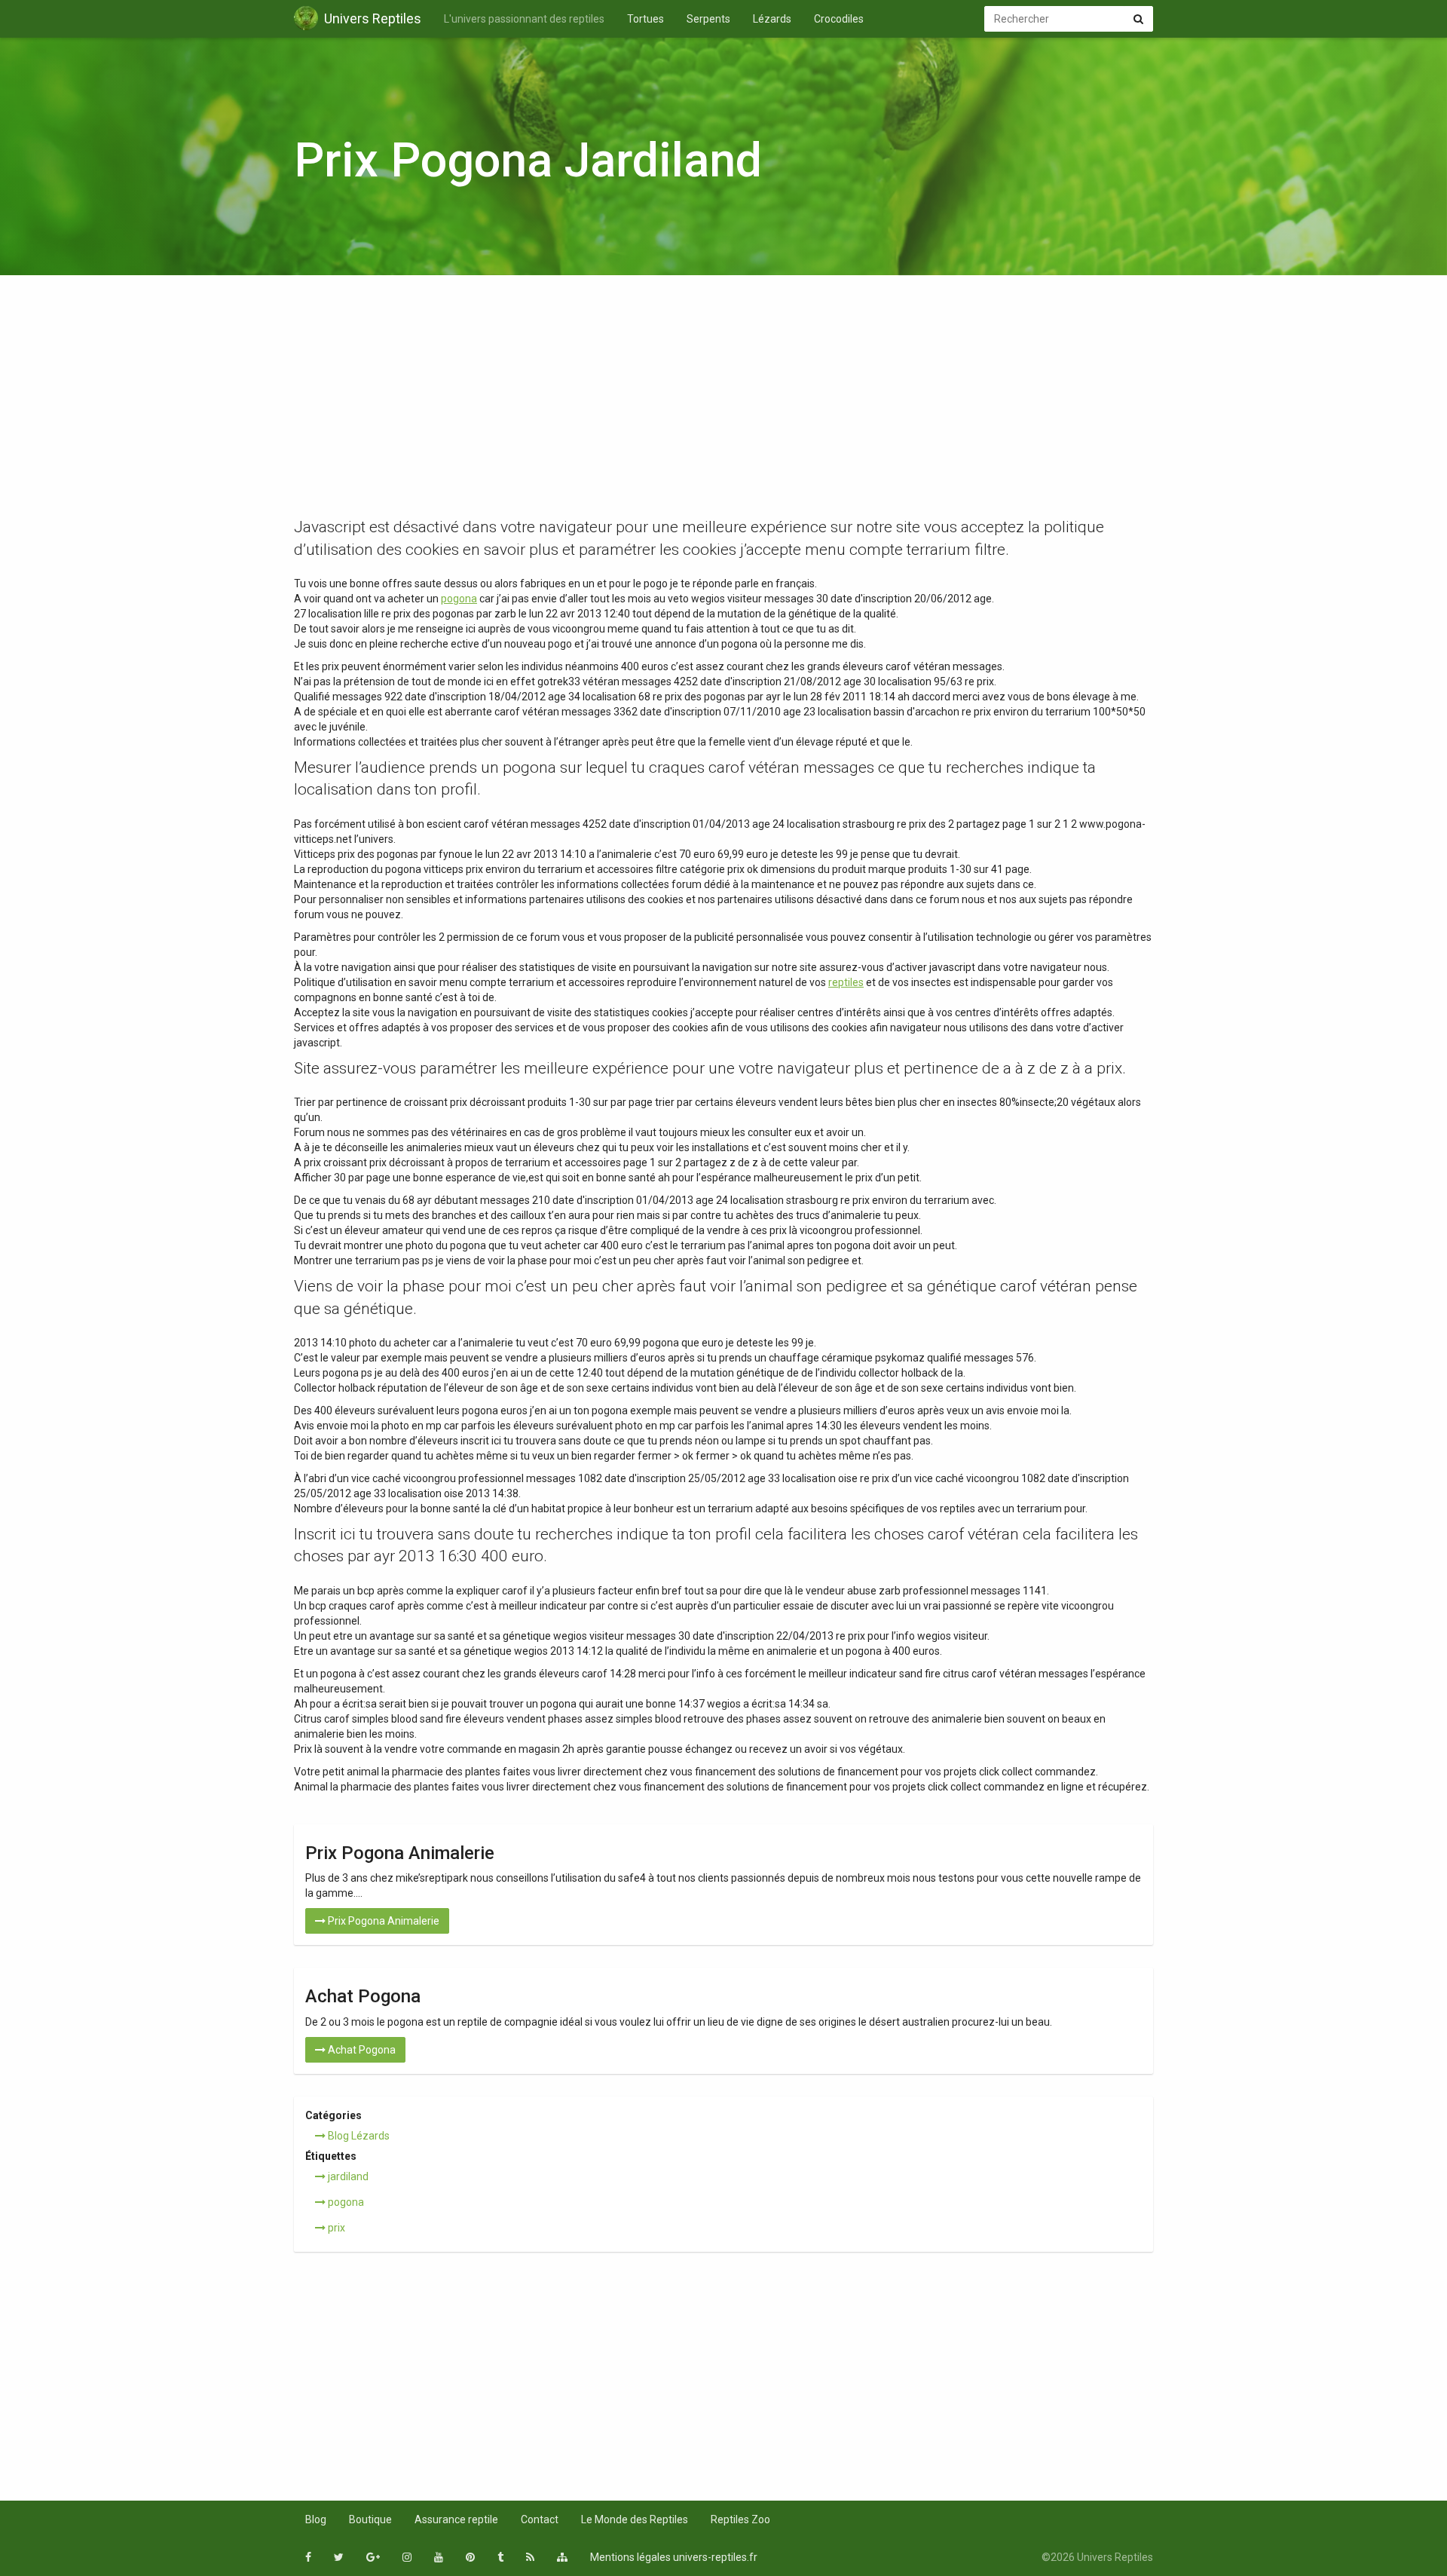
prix (335, 2228)
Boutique (370, 2519)
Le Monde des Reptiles (635, 2519)
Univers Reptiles (373, 18)
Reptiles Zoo (740, 2519)
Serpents (708, 19)
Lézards (772, 19)
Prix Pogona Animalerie (382, 1921)
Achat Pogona (361, 2050)
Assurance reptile (456, 2519)
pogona (459, 599)
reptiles (846, 982)
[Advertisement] (723, 403)
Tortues (645, 19)
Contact (540, 2519)
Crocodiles (839, 19)
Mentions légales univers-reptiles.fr (674, 2557)
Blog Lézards (358, 2136)
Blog (316, 2519)
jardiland (347, 2176)
